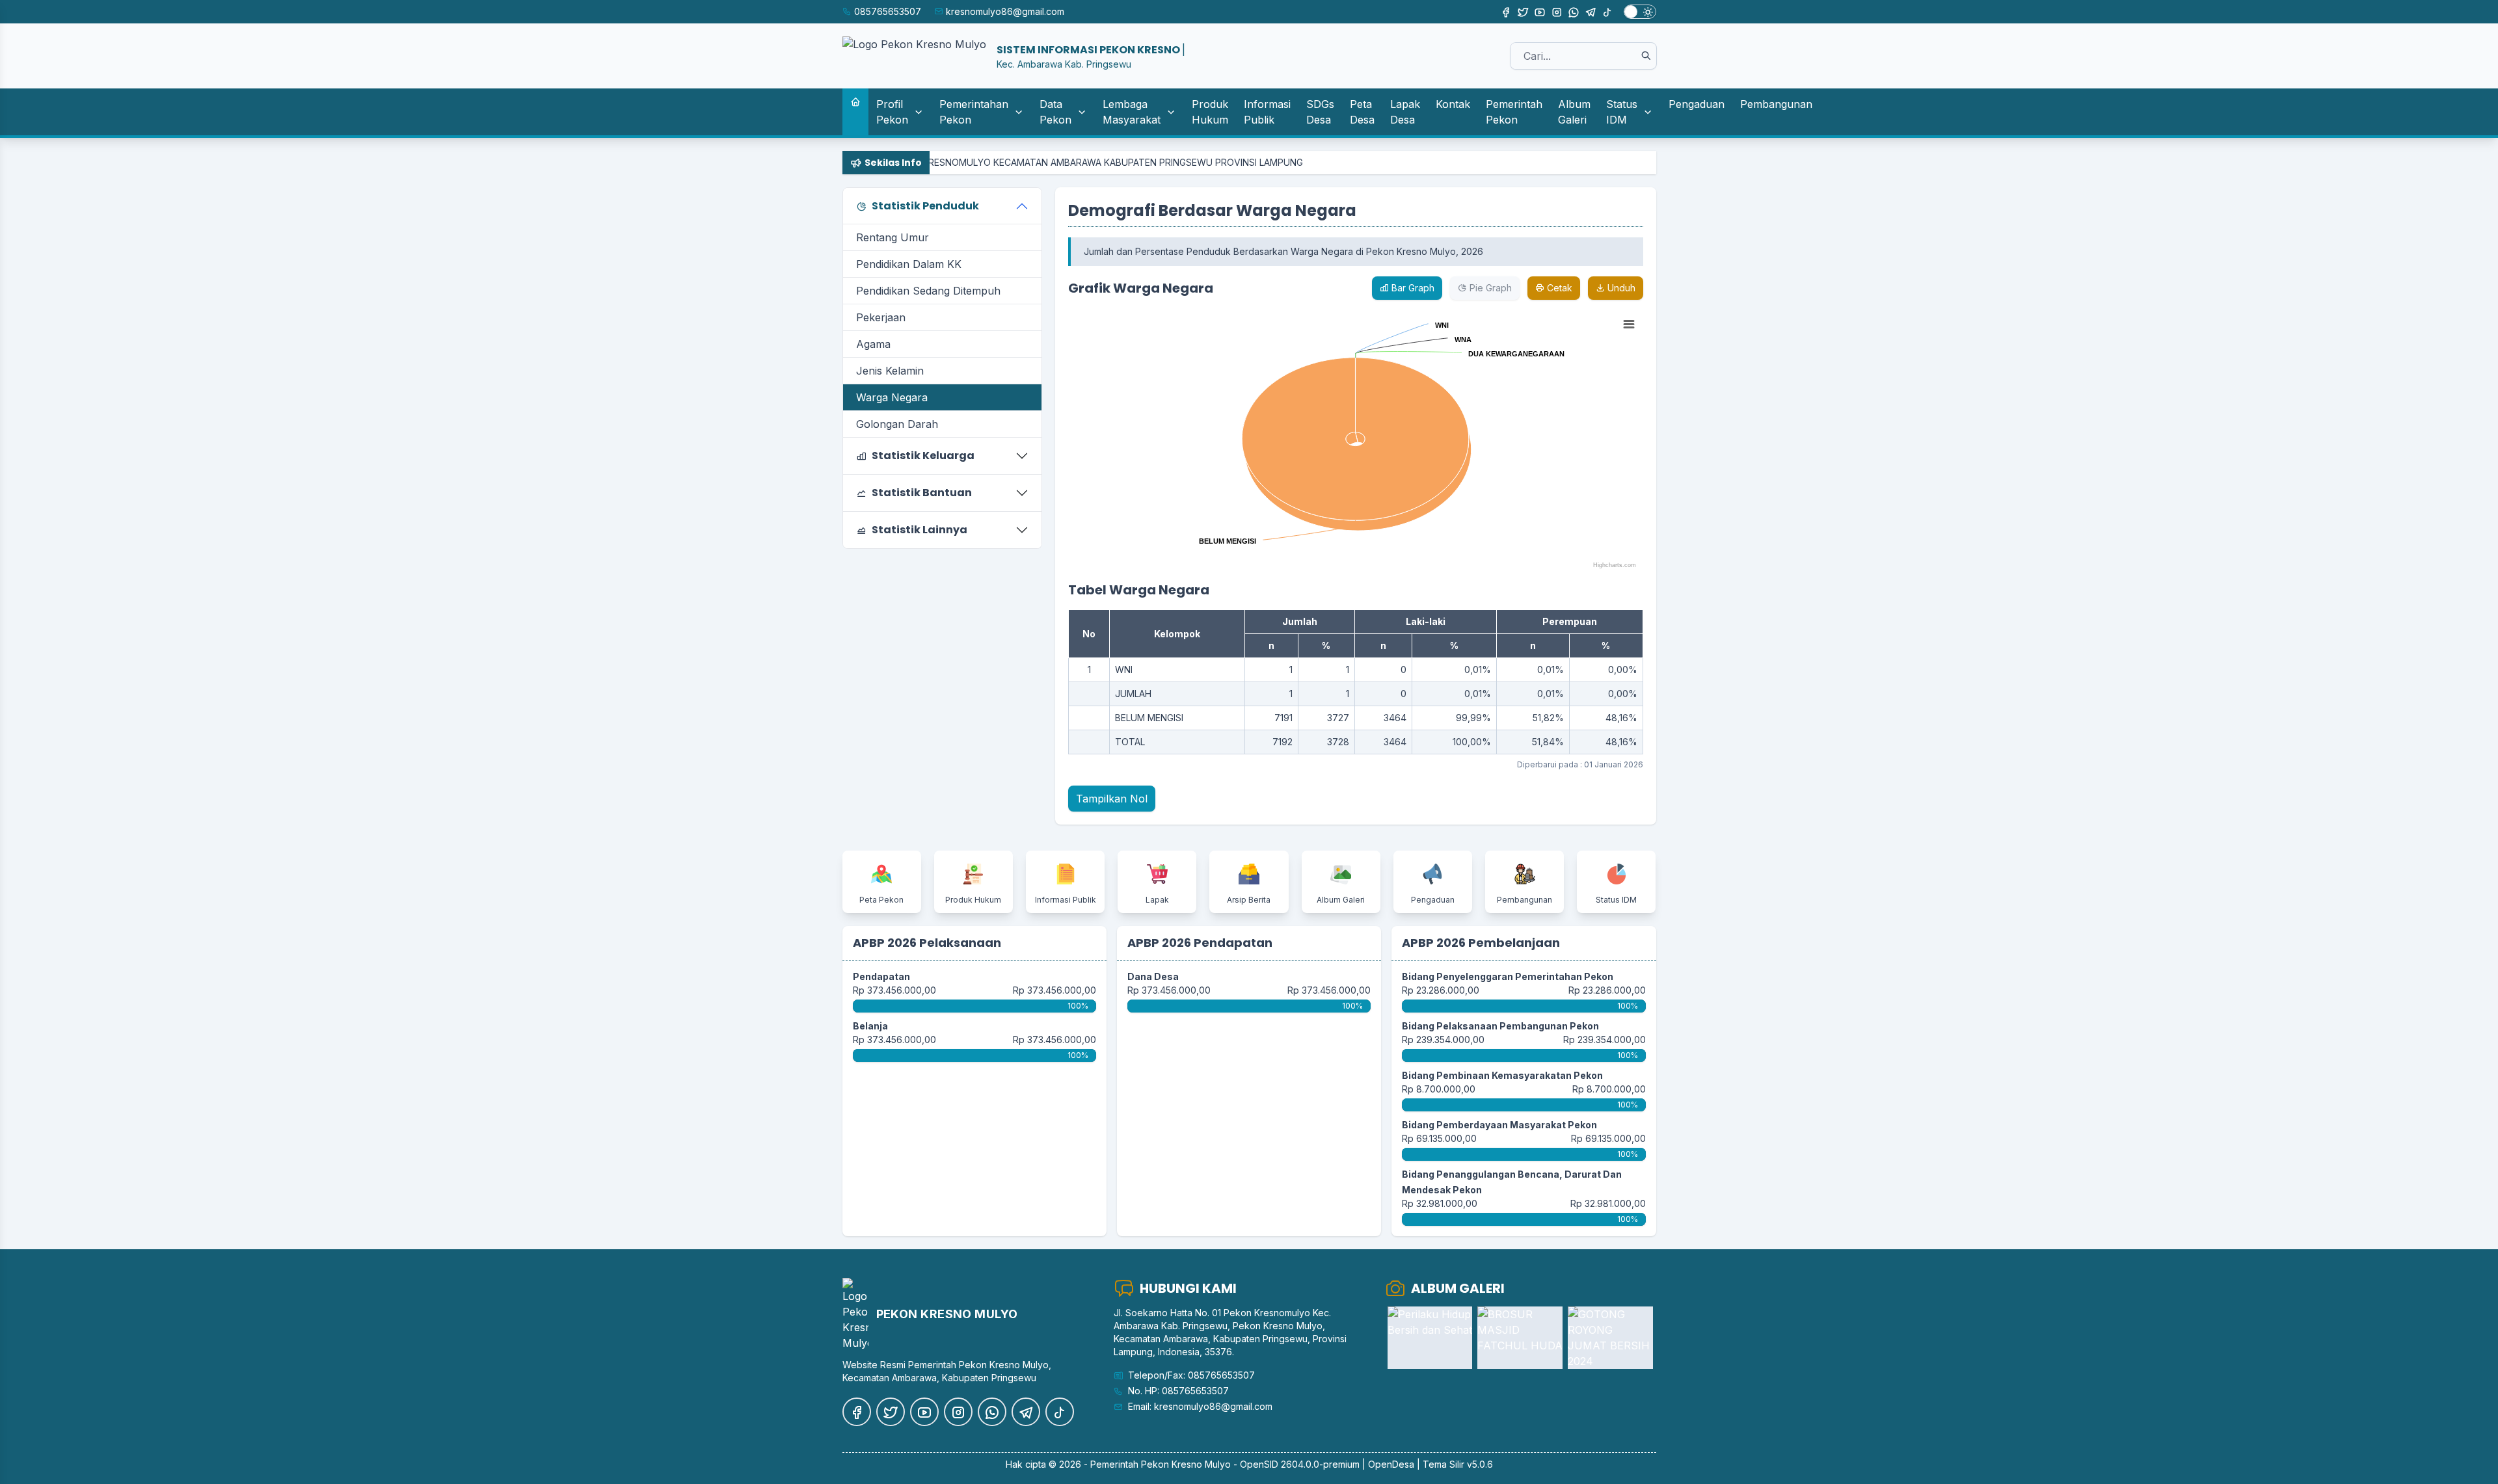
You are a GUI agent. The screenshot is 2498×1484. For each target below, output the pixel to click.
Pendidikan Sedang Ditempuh (928, 291)
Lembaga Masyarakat (1132, 112)
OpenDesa (1391, 1464)
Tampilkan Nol (1112, 799)
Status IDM (1622, 112)
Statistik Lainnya (920, 530)
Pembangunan (1776, 104)
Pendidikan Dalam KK (909, 264)
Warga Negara (892, 397)
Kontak (1453, 104)
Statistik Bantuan (922, 493)
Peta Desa (1362, 112)
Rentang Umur (893, 237)
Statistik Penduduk (925, 206)
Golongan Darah (897, 424)
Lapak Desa (1405, 112)
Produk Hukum (1210, 112)
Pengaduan (1697, 104)
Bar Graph (1412, 288)
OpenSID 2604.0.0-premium (1300, 1464)
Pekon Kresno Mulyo (1186, 1464)
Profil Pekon (892, 112)
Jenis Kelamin (890, 371)
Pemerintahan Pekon (974, 112)
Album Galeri (1574, 112)
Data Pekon (1055, 112)
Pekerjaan (881, 317)
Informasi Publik (1267, 112)
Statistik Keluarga (923, 456)
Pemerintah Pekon (1514, 112)
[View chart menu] (1629, 325)
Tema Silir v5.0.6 (1458, 1464)
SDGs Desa (1320, 112)
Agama (873, 344)
